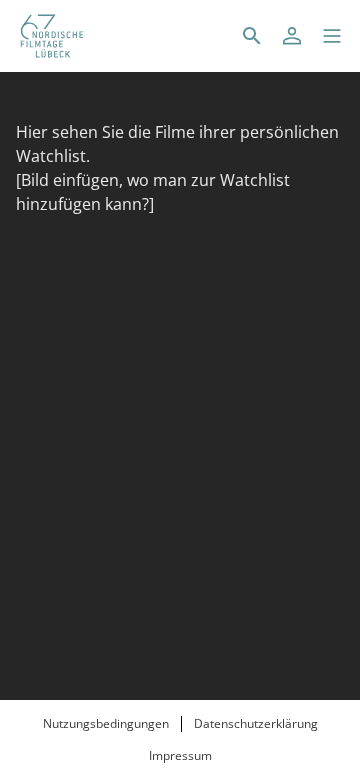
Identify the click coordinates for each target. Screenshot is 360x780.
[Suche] (252, 36)
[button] (332, 36)
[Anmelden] (292, 36)
